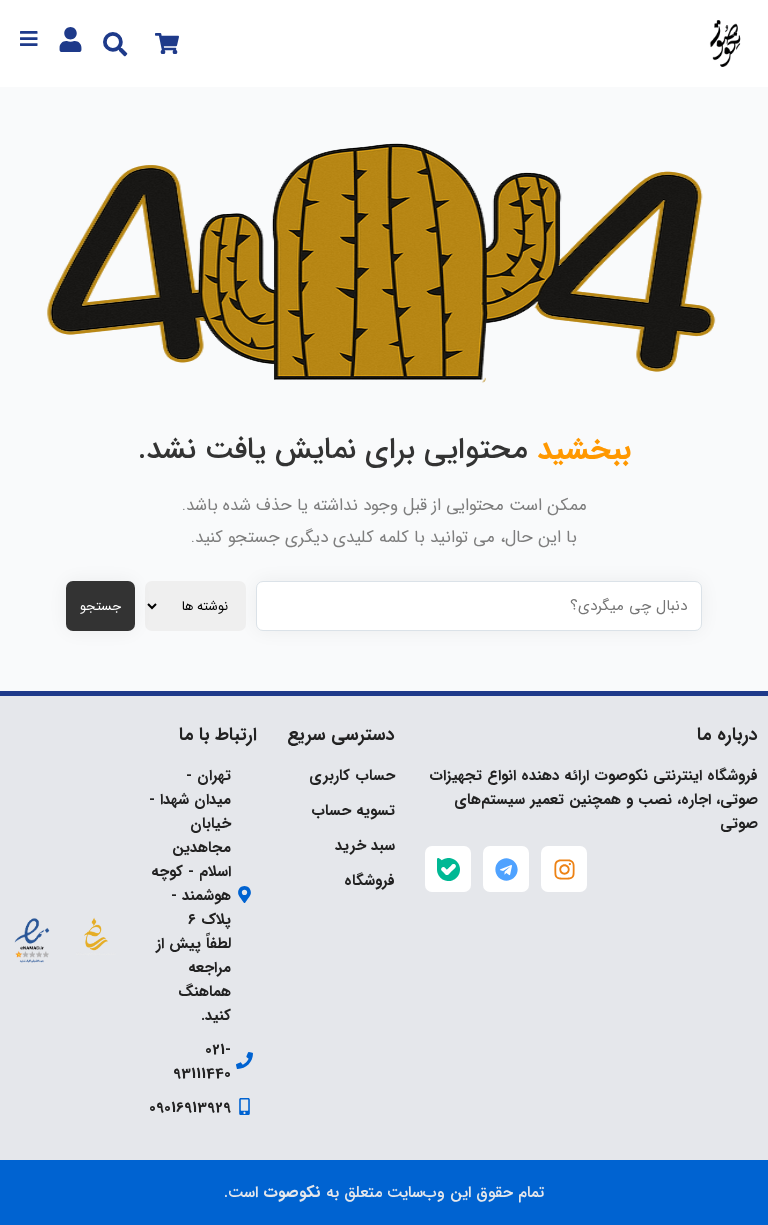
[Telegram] (506, 869)
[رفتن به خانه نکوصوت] (724, 43)
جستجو (100, 606)
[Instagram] (564, 869)
